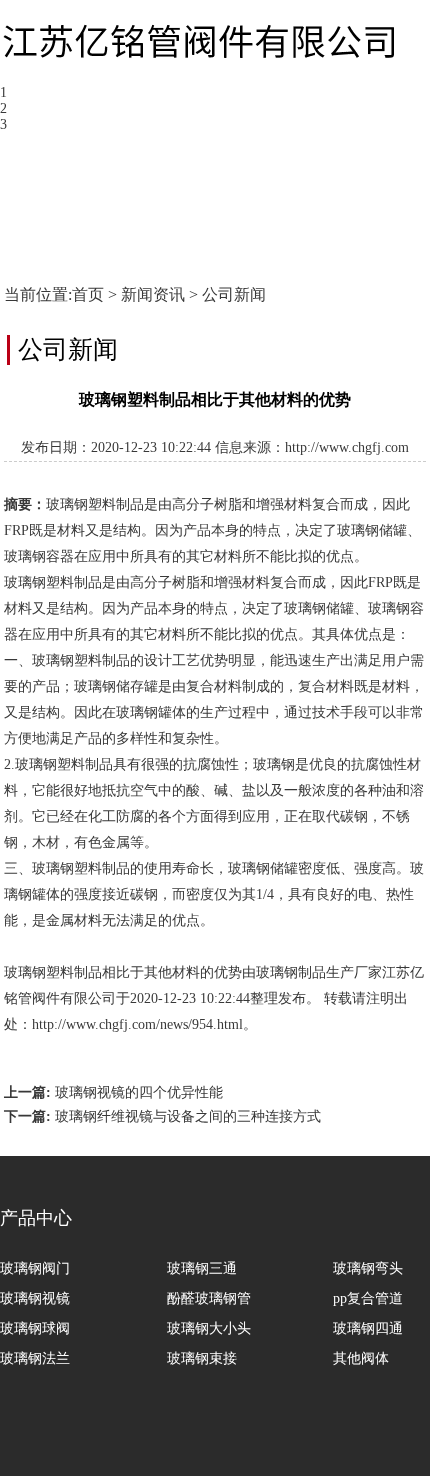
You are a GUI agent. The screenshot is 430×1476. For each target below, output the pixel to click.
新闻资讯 (153, 294)
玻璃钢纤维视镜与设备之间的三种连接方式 (188, 1116)
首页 (88, 294)
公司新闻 (234, 294)
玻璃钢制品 (291, 972)
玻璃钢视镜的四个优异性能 (139, 1092)
